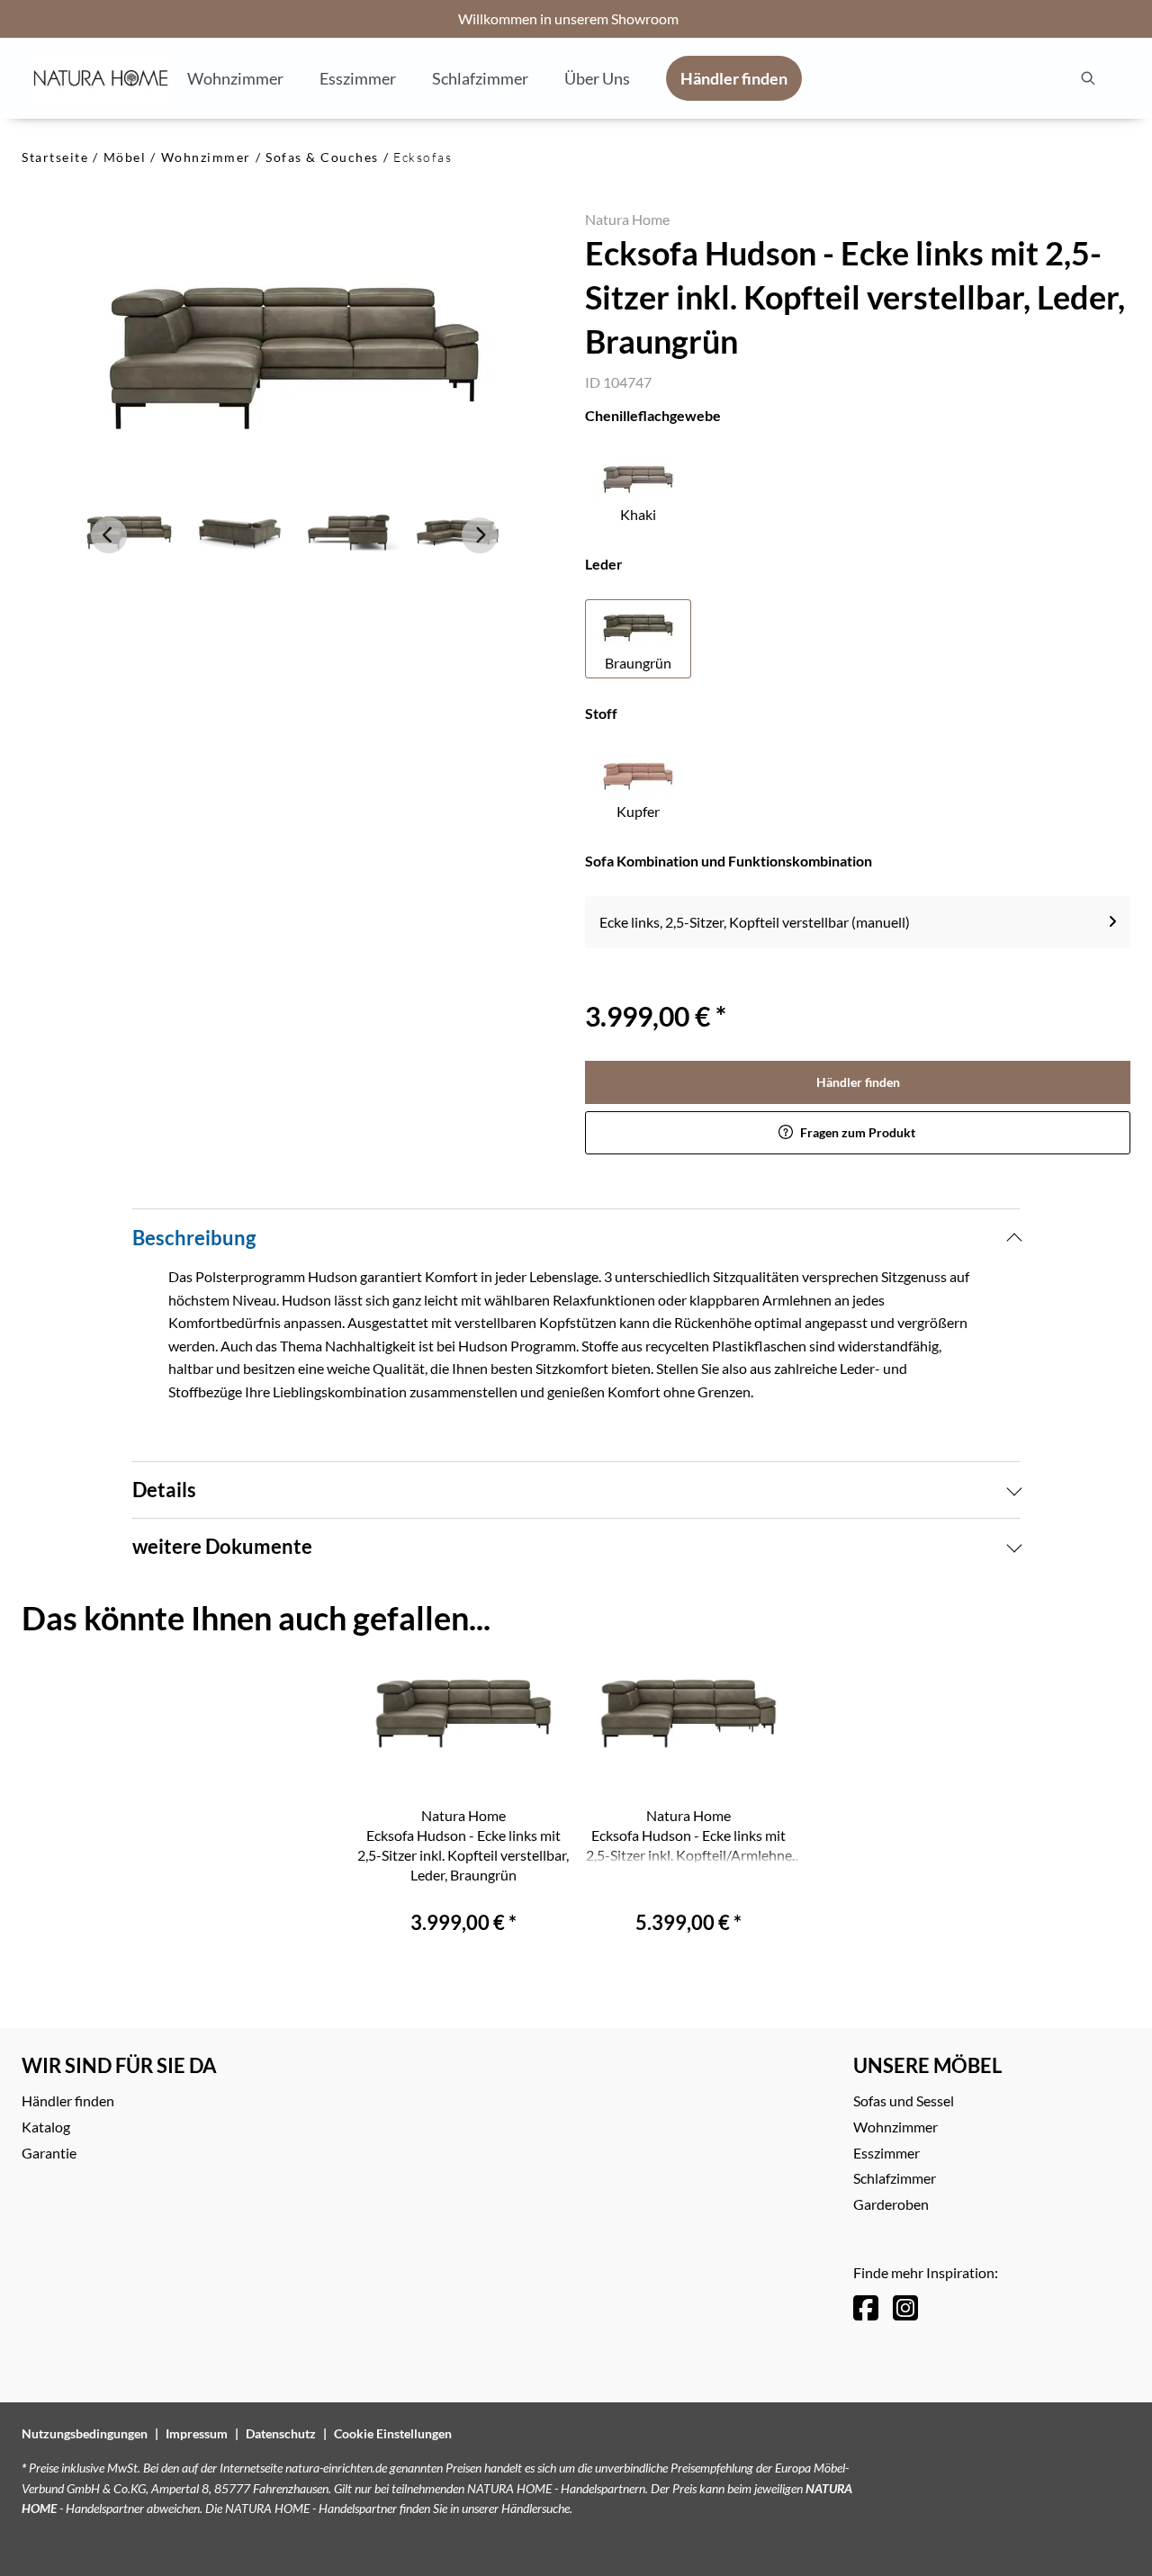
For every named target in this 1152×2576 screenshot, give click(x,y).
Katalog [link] (46, 2127)
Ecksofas (423, 157)
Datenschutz (281, 2433)
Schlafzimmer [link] (895, 2178)
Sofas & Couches (322, 157)
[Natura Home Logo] (101, 78)
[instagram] (905, 2307)
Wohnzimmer (206, 157)
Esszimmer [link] (886, 2153)
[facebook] (866, 2307)
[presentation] (1087, 78)
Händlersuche (535, 2508)
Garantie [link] (49, 2153)
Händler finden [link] (858, 1082)
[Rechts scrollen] (480, 535)
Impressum (197, 2433)
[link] (235, 77)
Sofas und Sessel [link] (904, 2100)
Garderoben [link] (891, 2204)
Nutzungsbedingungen (85, 2433)
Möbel (125, 157)
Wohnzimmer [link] (895, 2127)
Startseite (55, 157)
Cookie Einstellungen (393, 2433)
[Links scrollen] (109, 535)
